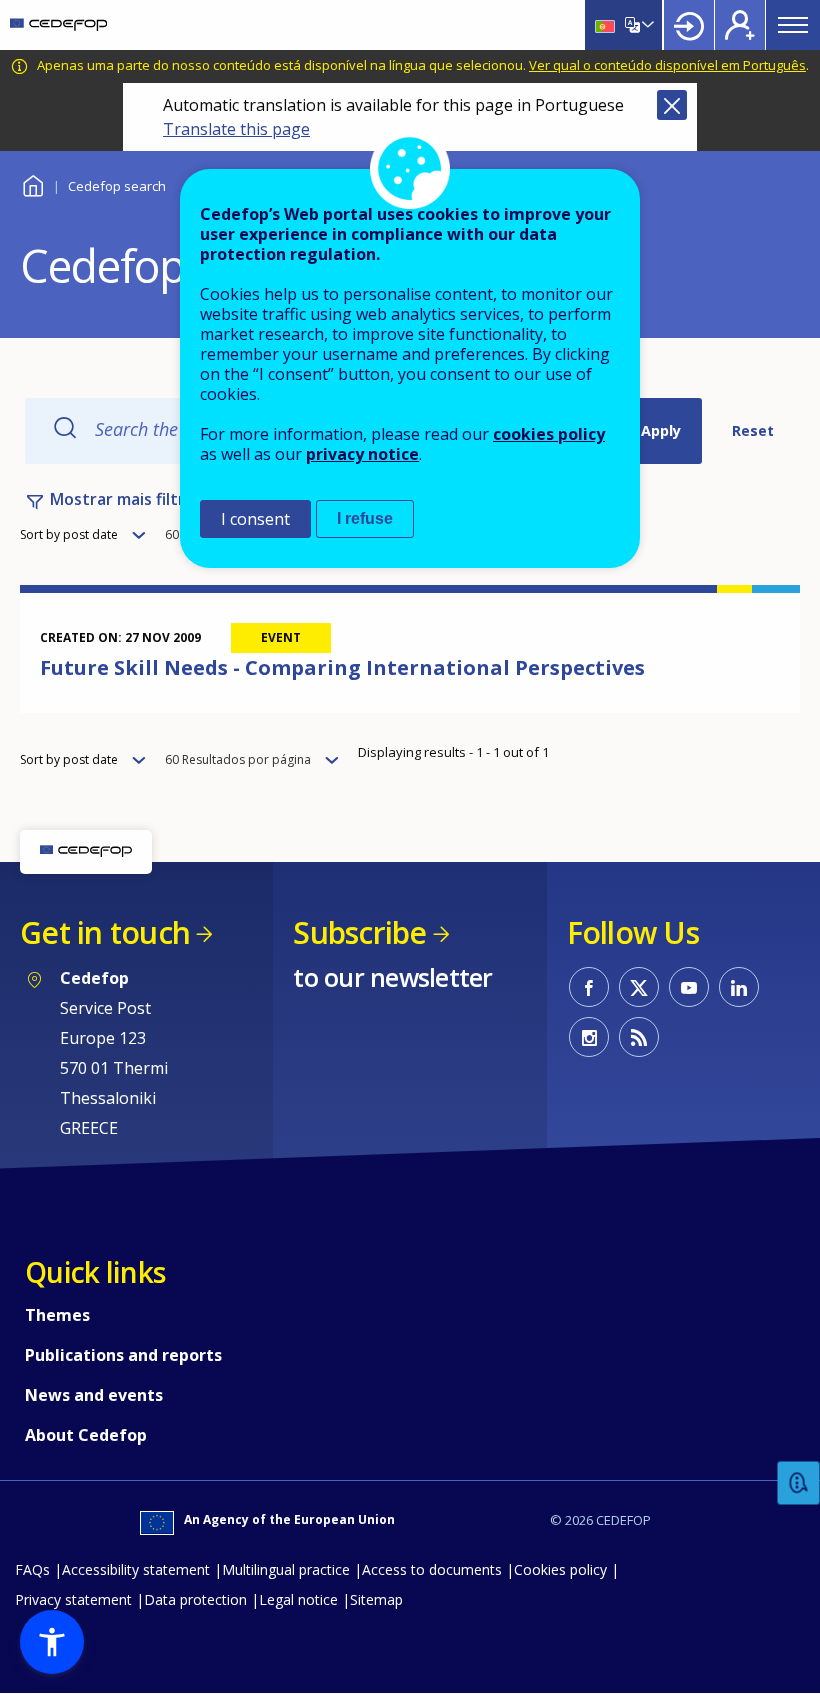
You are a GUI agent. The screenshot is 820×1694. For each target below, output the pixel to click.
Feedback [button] (799, 1483)
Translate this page (236, 129)
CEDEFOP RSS (639, 1037)
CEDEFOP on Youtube (689, 987)
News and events (94, 1395)
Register (740, 25)
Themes (57, 1315)
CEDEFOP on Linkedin (739, 987)
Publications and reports (123, 1355)
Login (689, 25)
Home (32, 183)
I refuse (365, 518)
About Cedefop (86, 1435)
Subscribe (359, 932)
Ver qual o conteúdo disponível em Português (667, 65)
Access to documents (432, 1569)
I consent (255, 519)
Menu (793, 25)
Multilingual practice (286, 1569)
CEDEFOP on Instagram (589, 1037)
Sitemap (376, 1599)
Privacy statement (73, 1599)
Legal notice (298, 1599)
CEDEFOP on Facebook (589, 987)
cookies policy (549, 434)
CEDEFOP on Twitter (639, 987)
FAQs (32, 1569)
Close (672, 105)
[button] (52, 1642)
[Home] (58, 25)
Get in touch (105, 932)
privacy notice (362, 454)
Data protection (195, 1599)
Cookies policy (560, 1569)
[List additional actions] (646, 25)
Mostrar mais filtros (126, 499)
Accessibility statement (136, 1569)
